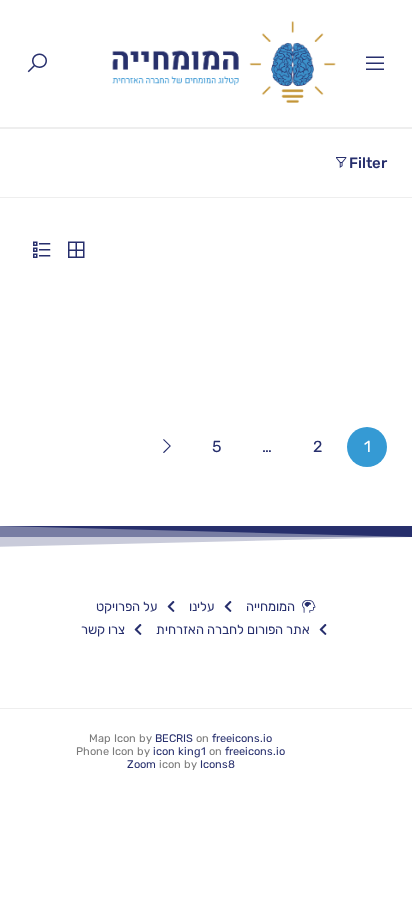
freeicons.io (242, 738)
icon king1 (179, 751)
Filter (368, 163)
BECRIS (174, 738)
